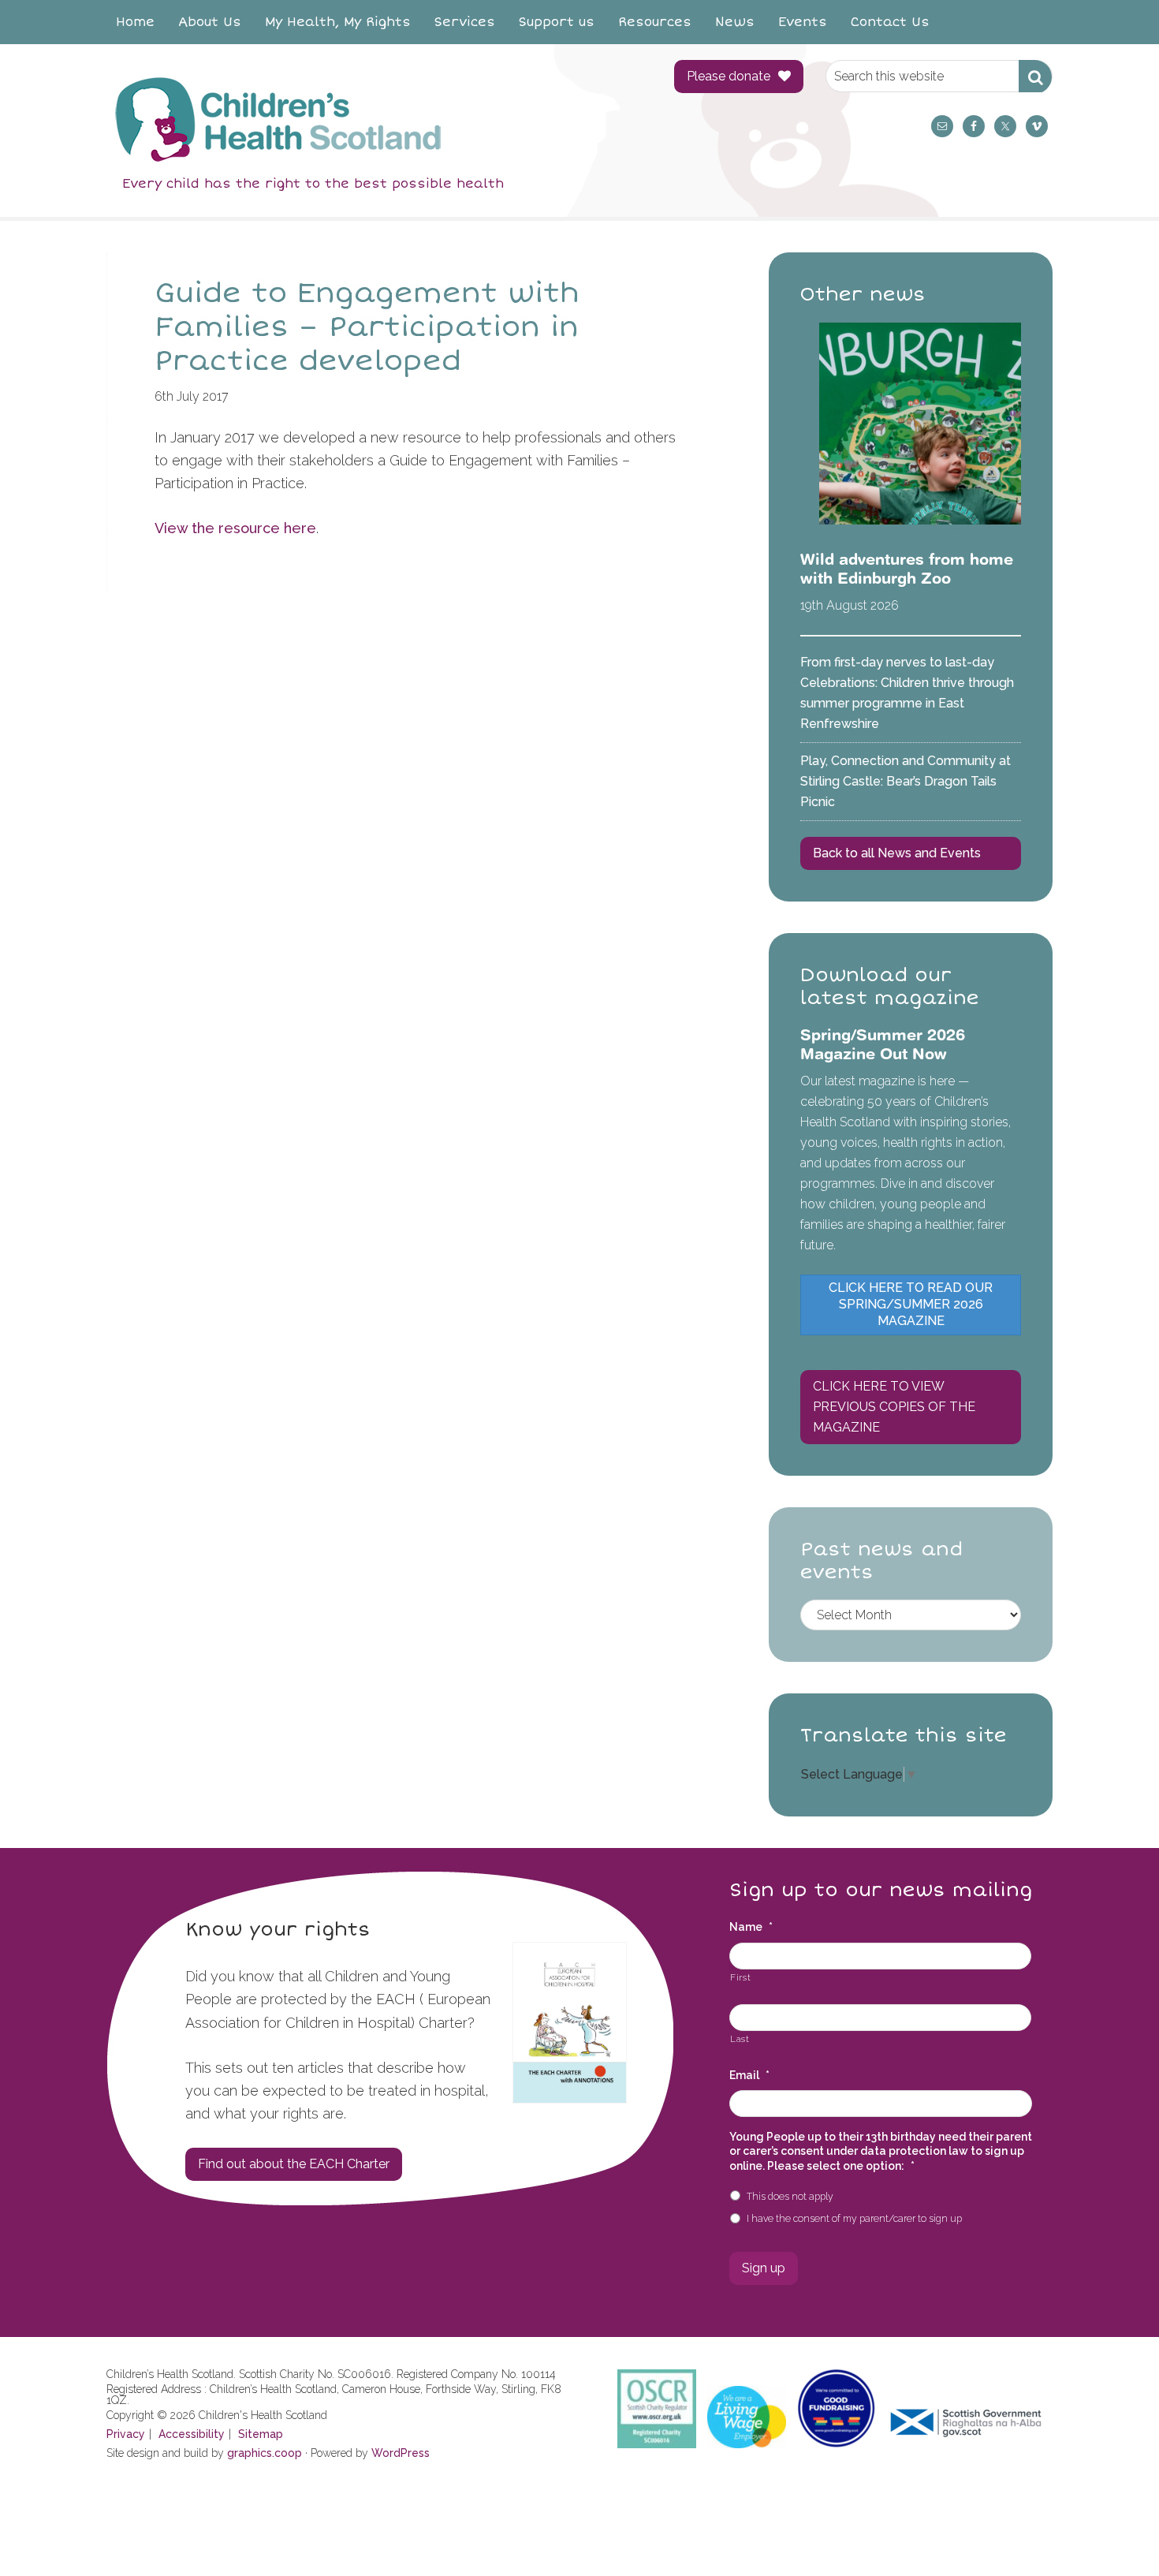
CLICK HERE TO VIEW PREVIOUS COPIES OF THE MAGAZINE (894, 1407)
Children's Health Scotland (375, 119)
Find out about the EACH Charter (294, 2164)
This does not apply (790, 2196)
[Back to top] (1114, 2531)
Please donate (729, 76)
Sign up (764, 2268)
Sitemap (261, 2434)
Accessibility (192, 2434)
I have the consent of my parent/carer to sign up (854, 2218)
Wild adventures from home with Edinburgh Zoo (907, 568)
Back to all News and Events (897, 853)
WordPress (401, 2453)
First (740, 1977)
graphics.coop (265, 2453)
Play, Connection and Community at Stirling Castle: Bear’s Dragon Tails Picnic (906, 781)
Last (740, 2039)
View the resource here (235, 528)
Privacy (126, 2434)
